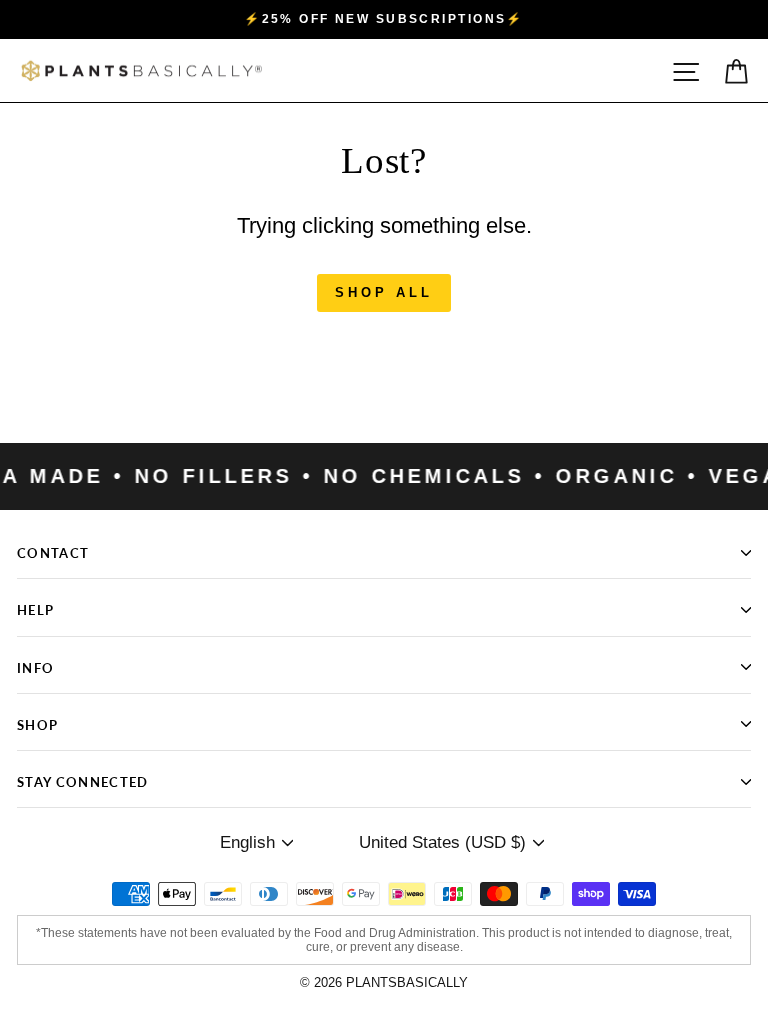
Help (35, 609)
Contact (53, 552)
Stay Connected (83, 781)
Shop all (383, 292)
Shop (37, 724)
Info (35, 667)
